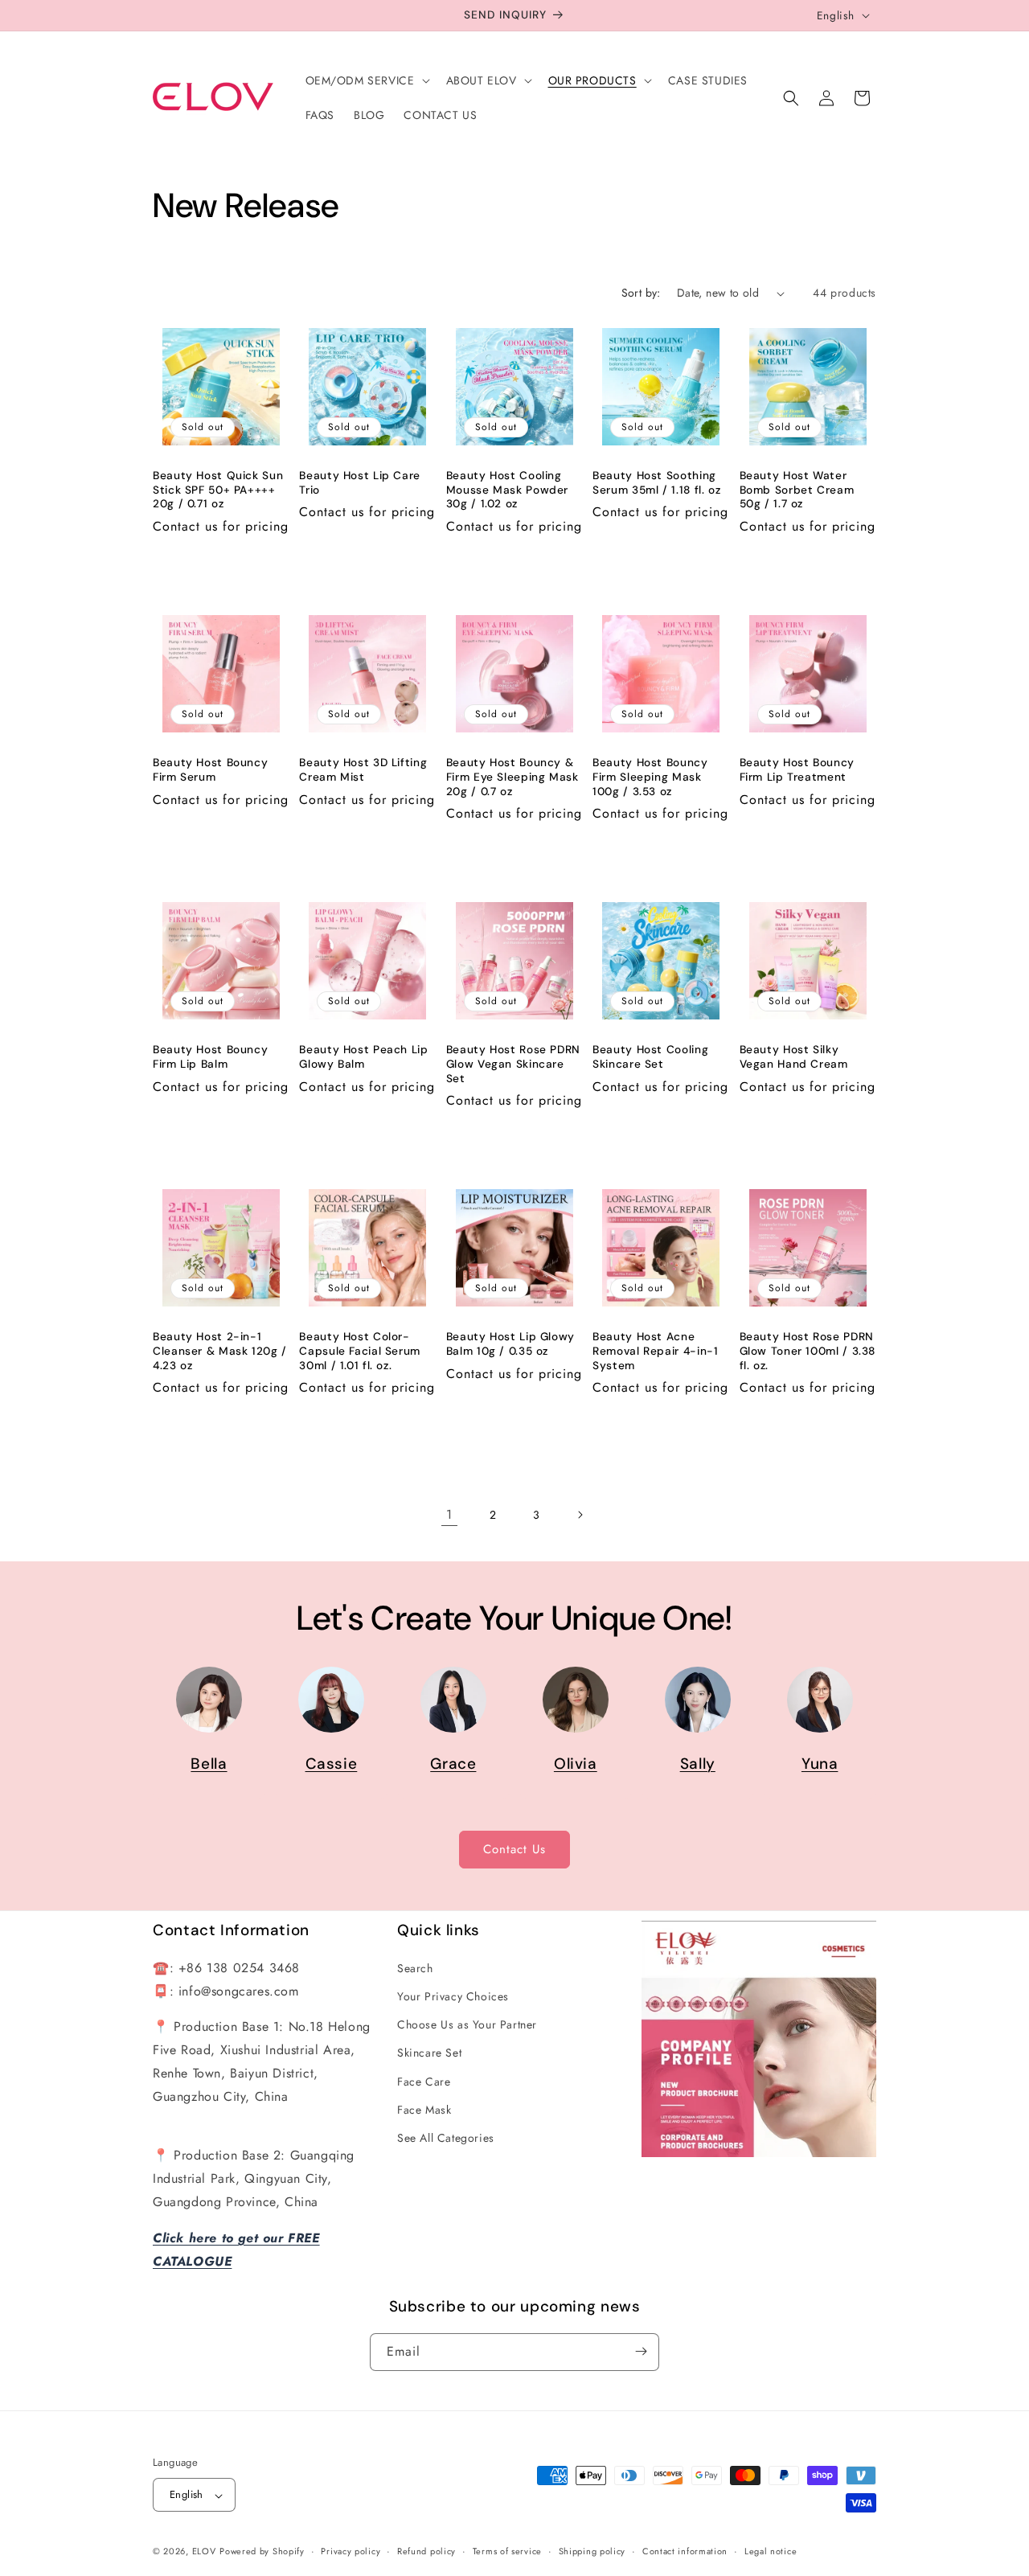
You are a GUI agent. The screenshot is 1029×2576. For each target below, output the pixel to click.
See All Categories (446, 2137)
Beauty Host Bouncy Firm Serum (210, 770)
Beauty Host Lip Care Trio (360, 483)
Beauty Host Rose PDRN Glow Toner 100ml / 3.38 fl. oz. (808, 1351)
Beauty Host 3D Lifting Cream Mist (363, 770)
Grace (453, 1764)
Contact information (685, 2551)
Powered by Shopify (262, 2552)
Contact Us (514, 1849)
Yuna (820, 1764)
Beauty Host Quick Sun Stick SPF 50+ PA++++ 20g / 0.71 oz (218, 490)
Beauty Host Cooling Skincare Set (650, 1057)
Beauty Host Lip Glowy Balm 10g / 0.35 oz (510, 1344)
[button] (366, 80)
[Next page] (580, 1515)
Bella (209, 1764)
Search (415, 1967)
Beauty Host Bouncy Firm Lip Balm (210, 1057)
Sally (698, 1764)
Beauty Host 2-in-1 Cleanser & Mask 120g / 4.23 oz (220, 1351)
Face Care (424, 2081)
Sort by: (641, 293)
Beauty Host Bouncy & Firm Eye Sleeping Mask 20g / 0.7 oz (512, 777)
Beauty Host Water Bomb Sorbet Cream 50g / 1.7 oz (797, 490)
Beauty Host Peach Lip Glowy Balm (363, 1057)
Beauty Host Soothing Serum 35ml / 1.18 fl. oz (656, 483)
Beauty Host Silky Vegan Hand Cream (794, 1057)
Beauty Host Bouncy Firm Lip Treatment (797, 770)
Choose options (808, 1129)
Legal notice (771, 2551)
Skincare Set (429, 2053)
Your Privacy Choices (453, 1996)
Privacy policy (351, 2551)
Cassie (332, 1764)
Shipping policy (592, 2551)
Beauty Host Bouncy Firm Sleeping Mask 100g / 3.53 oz (650, 777)
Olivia (576, 1764)
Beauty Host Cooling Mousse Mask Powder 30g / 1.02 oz (507, 490)
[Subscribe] (641, 2351)
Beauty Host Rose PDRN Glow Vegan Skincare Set (513, 1064)
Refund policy (426, 2551)
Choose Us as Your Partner (467, 2024)
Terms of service (507, 2551)
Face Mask (424, 2109)
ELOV (204, 2552)
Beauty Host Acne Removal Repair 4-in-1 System (655, 1351)
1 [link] (449, 1514)
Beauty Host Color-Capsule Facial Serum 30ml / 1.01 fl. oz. (360, 1351)
